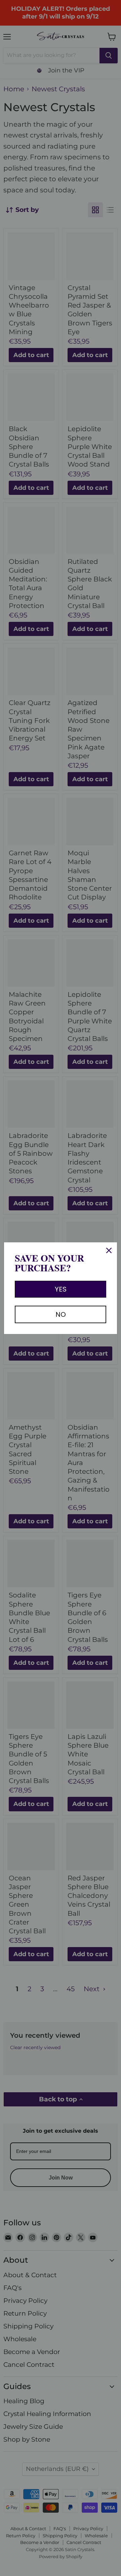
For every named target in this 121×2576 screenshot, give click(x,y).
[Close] (109, 1250)
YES (61, 1289)
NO (61, 1314)
